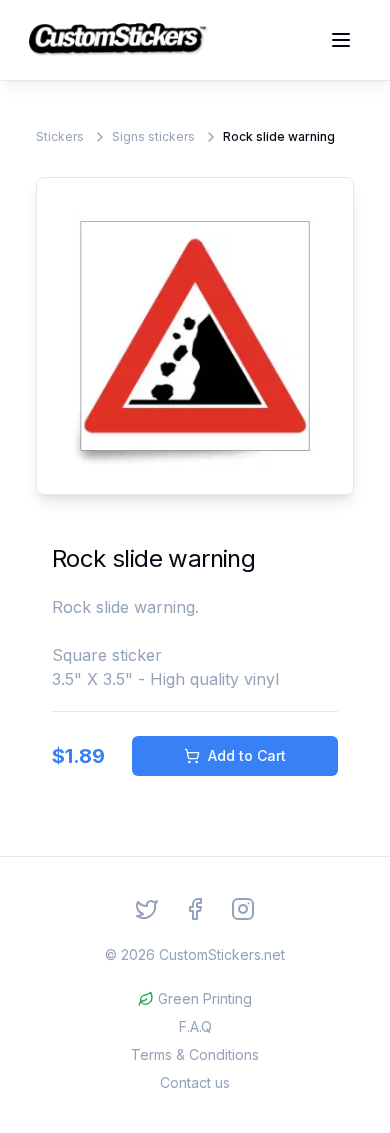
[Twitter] (147, 909)
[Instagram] (243, 909)
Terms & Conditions (195, 1054)
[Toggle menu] (341, 40)
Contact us (195, 1082)
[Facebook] (195, 909)
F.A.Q (195, 1026)
